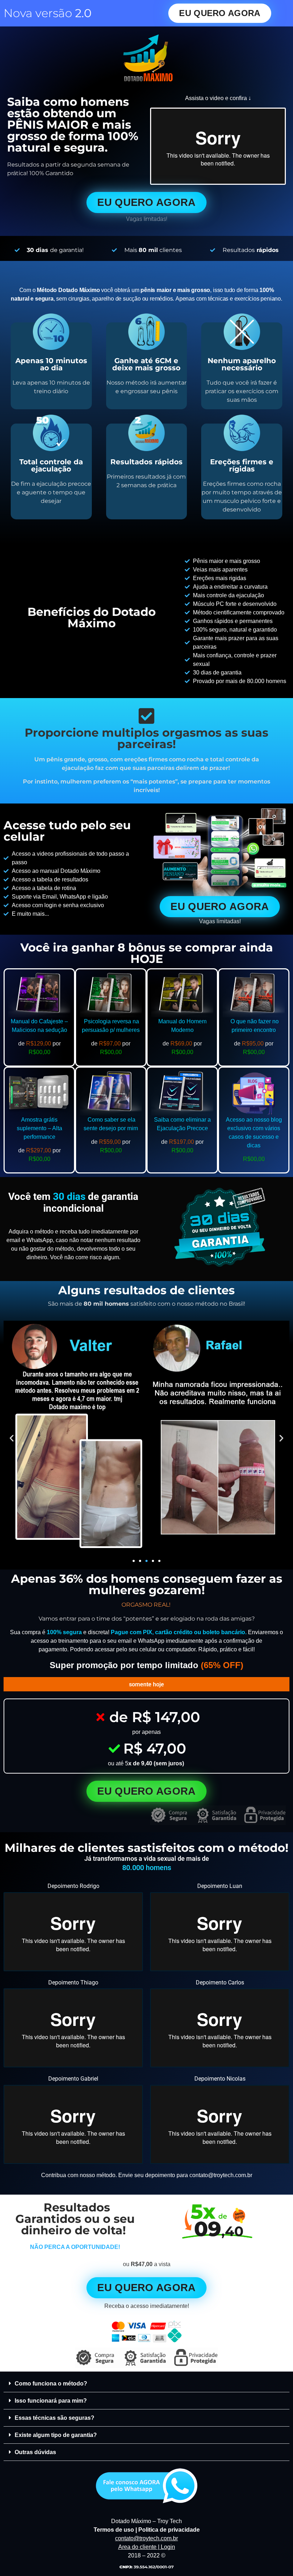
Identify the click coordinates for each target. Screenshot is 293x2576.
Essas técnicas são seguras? (54, 2418)
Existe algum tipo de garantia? (56, 2435)
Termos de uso (114, 2530)
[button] (12, 1438)
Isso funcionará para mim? (51, 2401)
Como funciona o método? (51, 2384)
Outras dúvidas (35, 2452)
